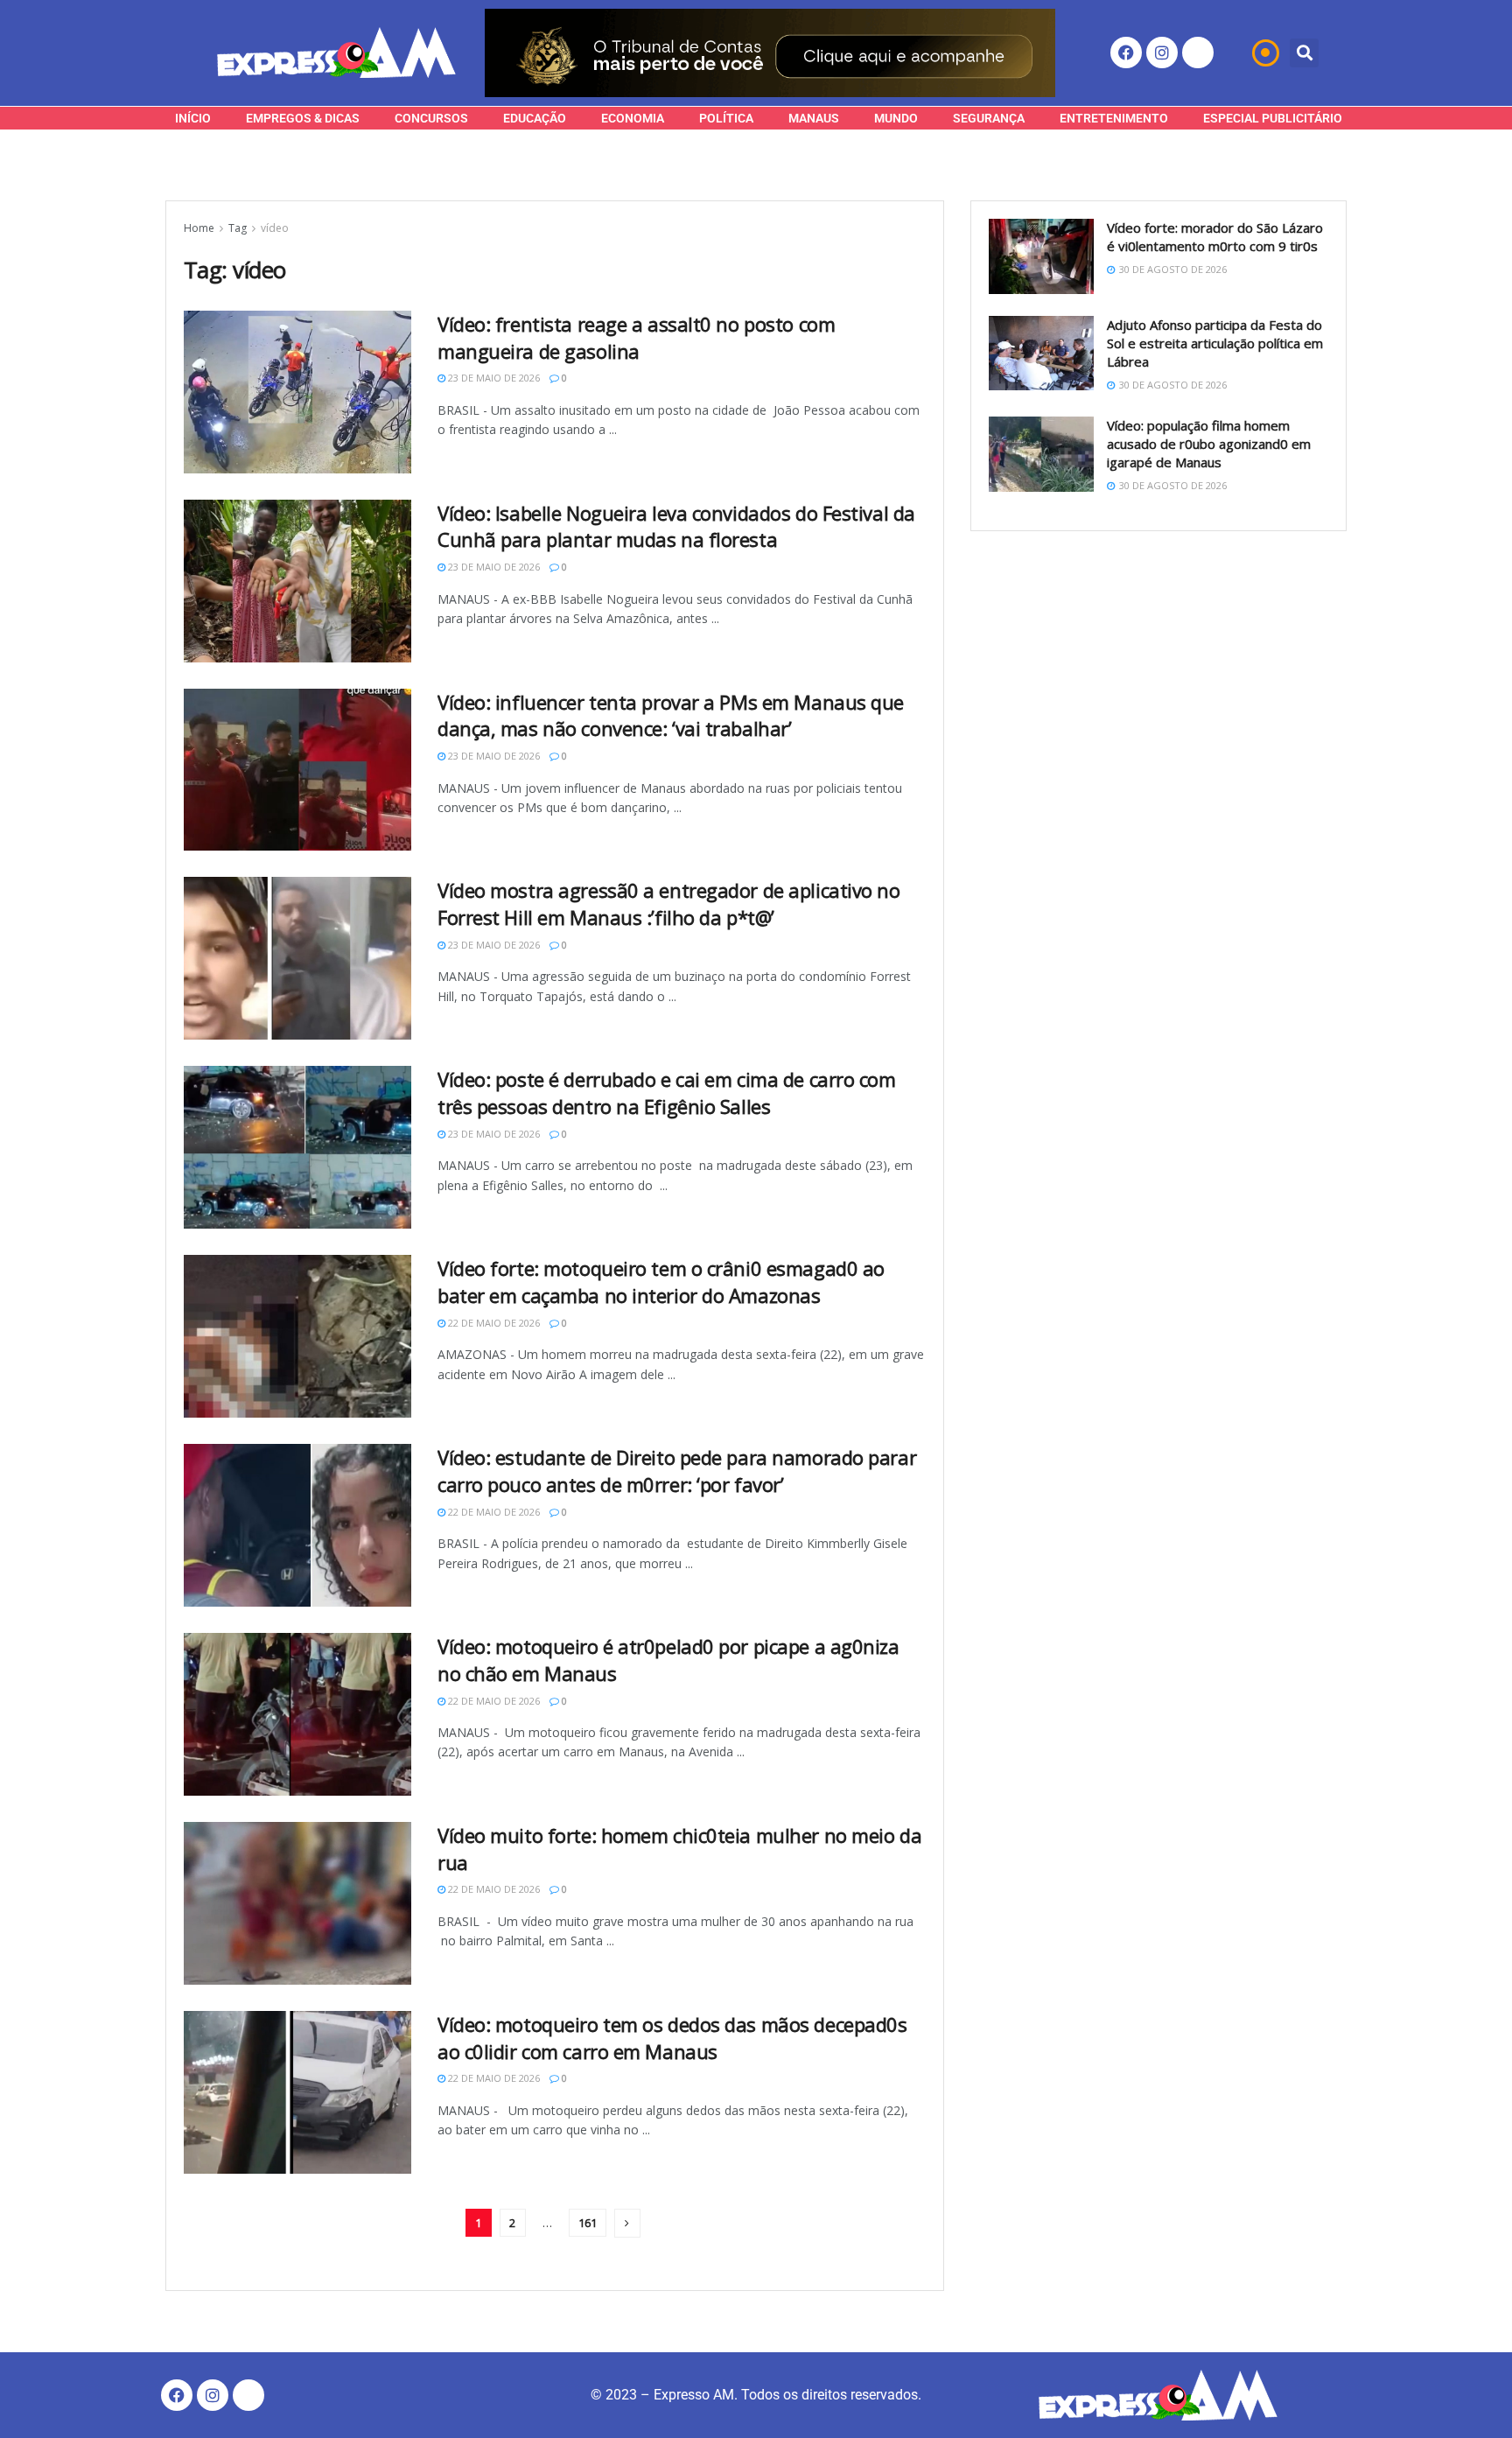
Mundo (896, 118)
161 (588, 2223)
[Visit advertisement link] (770, 53)
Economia (633, 118)
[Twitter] (1198, 53)
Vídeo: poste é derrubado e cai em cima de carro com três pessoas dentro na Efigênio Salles (667, 1093)
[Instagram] (1162, 53)
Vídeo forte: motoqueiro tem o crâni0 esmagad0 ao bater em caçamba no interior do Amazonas (661, 1282)
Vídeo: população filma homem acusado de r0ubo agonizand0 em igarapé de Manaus (1209, 444)
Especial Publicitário (1273, 118)
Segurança (989, 118)
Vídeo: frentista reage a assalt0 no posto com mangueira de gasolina (636, 337)
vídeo (275, 228)
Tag (238, 228)
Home (199, 228)
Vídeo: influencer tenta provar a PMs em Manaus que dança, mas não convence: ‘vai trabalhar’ (671, 715)
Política (726, 118)
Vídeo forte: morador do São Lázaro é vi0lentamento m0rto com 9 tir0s (1215, 237)
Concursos (431, 118)
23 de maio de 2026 (493, 378)
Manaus (814, 118)
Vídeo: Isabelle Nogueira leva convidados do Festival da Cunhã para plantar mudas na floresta (676, 526)
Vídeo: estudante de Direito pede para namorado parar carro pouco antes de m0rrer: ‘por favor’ (677, 1471)
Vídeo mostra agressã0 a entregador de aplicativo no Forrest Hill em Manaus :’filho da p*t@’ (669, 904)
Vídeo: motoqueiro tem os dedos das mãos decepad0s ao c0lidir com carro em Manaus (672, 2038)
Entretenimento (1114, 118)
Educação (535, 118)
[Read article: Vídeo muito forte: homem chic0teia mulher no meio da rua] (297, 1903)
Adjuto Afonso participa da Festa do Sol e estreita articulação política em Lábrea (1215, 343)
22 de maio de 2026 (493, 1323)
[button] (1304, 53)
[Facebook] (1126, 53)
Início (193, 118)
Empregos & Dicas (303, 118)
